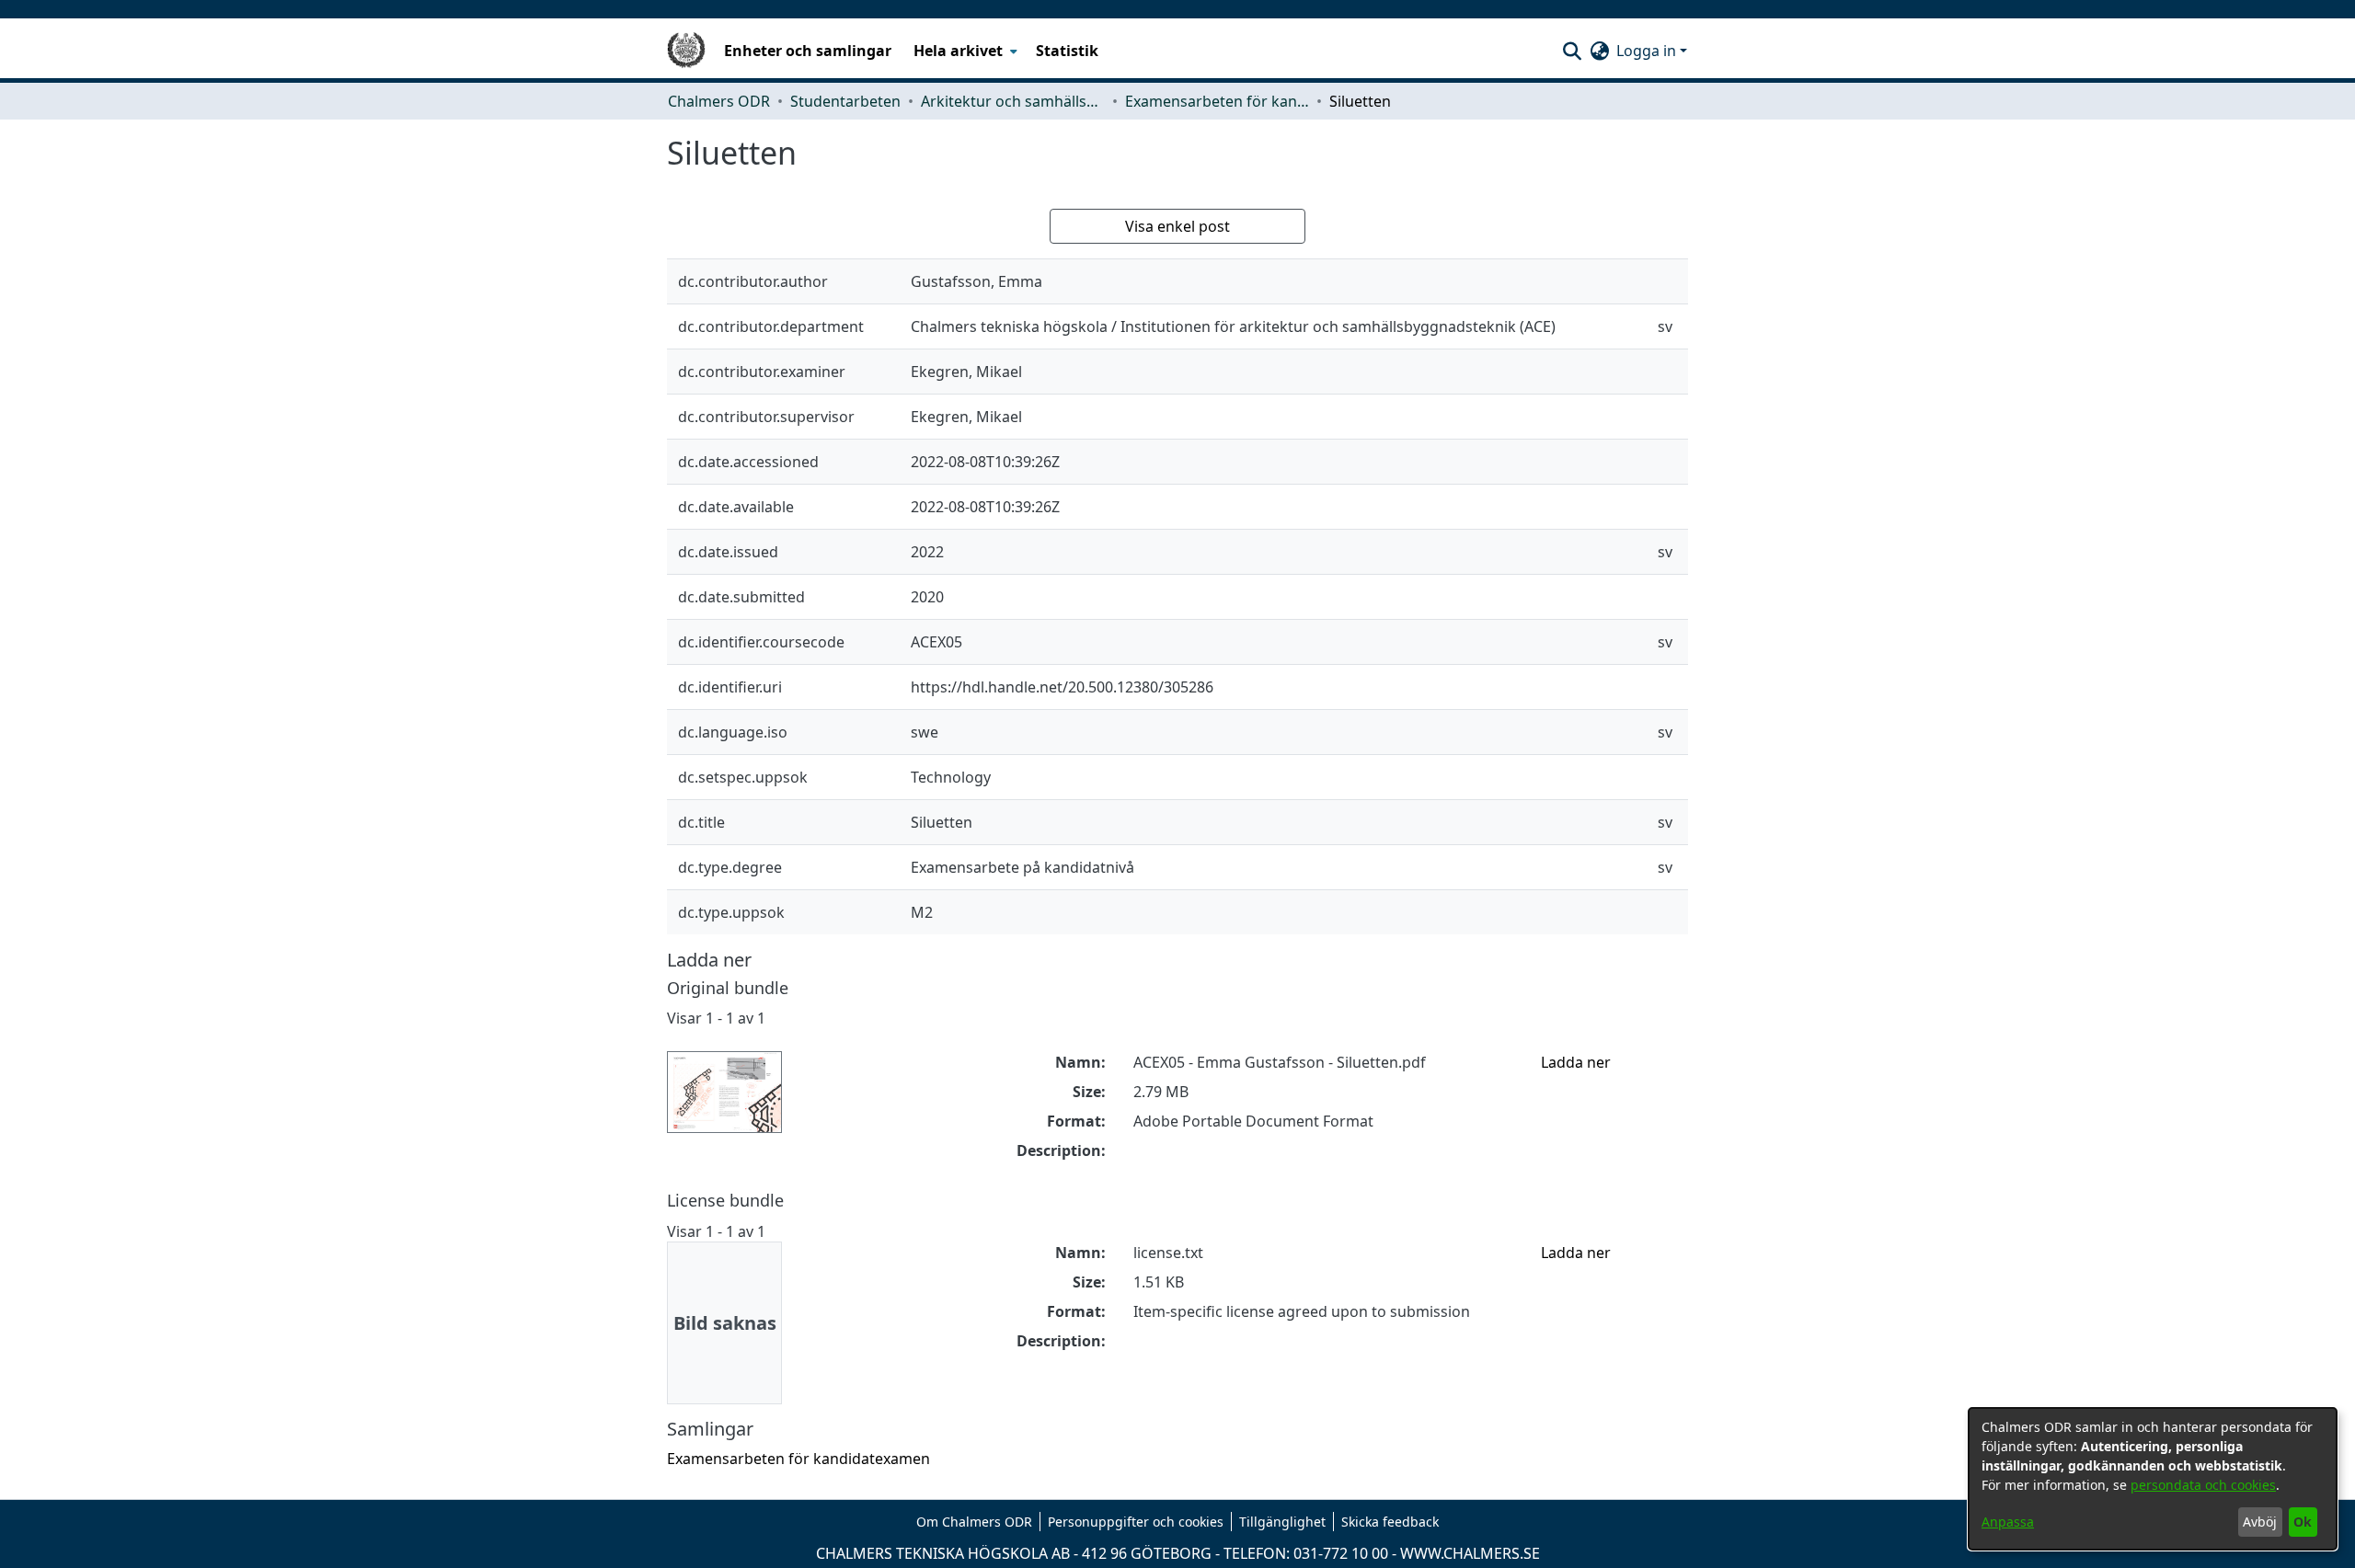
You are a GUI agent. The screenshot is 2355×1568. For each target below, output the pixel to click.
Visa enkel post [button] (1177, 226)
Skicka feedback (1390, 1522)
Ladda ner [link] (1576, 1062)
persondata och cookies (2203, 1485)
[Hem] (686, 51)
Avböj (2260, 1522)
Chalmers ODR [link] (719, 101)
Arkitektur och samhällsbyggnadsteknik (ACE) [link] (1013, 101)
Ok (2303, 1522)
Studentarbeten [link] (845, 101)
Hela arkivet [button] (958, 51)
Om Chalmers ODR (974, 1522)
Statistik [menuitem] (1067, 51)
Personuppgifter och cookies (1136, 1522)
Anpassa (2008, 1522)
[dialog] (2153, 1479)
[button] (1572, 51)
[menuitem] (964, 51)
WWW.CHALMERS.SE (1470, 1553)
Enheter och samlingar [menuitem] (808, 51)
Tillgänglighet (1282, 1522)
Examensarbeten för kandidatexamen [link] (1217, 101)
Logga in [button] (1648, 51)
